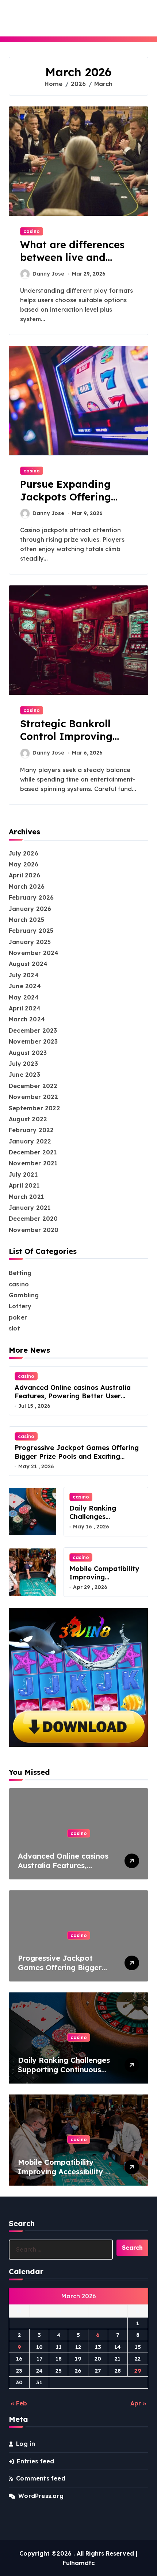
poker (18, 1317)
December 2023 (33, 1030)
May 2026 (24, 864)
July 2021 (23, 1174)
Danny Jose (48, 274)
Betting (20, 1273)
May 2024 (24, 997)
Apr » (138, 2403)
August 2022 (28, 1119)
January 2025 (30, 942)
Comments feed (41, 2478)
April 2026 (24, 875)
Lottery (20, 1306)
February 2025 (31, 931)
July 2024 (24, 975)
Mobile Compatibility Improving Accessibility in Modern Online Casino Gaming (65, 2176)
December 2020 (33, 1219)
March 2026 (27, 886)
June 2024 (25, 986)
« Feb (19, 2403)
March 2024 (27, 1019)
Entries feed (35, 2461)
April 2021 (24, 1185)
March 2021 (26, 1197)
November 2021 (33, 1163)
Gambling (24, 1295)
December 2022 (33, 1086)
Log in (26, 2444)
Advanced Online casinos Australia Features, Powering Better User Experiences (73, 1396)
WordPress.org (41, 2496)
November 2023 (33, 1041)
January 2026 (30, 909)
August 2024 (28, 964)
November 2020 (34, 1230)
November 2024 (34, 953)
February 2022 (31, 1130)
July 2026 (24, 853)
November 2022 (34, 1097)
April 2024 (25, 1008)
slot (14, 1328)
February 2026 (31, 897)
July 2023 (23, 1064)
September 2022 (35, 1108)
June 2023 (24, 1075)
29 (138, 2371)
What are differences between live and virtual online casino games (72, 264)
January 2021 (30, 1208)
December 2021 (33, 1152)
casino (32, 231)
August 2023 (28, 1053)
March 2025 (26, 920)
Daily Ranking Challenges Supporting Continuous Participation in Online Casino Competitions (64, 2074)
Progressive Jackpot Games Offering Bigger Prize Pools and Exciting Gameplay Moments (77, 1456)
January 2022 (30, 1141)
